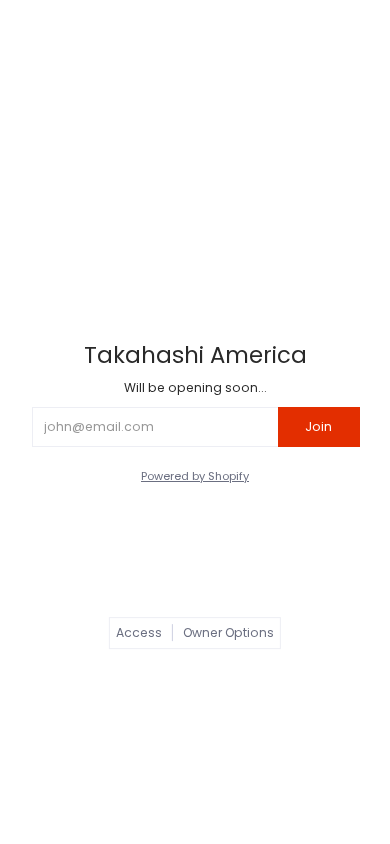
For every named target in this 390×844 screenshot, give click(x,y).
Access (139, 632)
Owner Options (228, 632)
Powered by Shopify (195, 476)
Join (318, 426)
